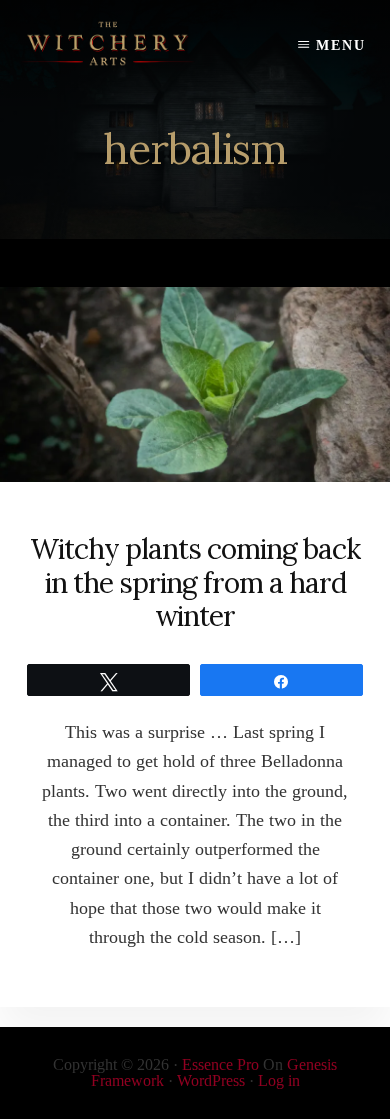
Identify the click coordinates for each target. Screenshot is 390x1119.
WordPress (211, 1080)
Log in (279, 1080)
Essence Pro (220, 1064)
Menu (341, 45)
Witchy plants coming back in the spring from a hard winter (195, 582)
